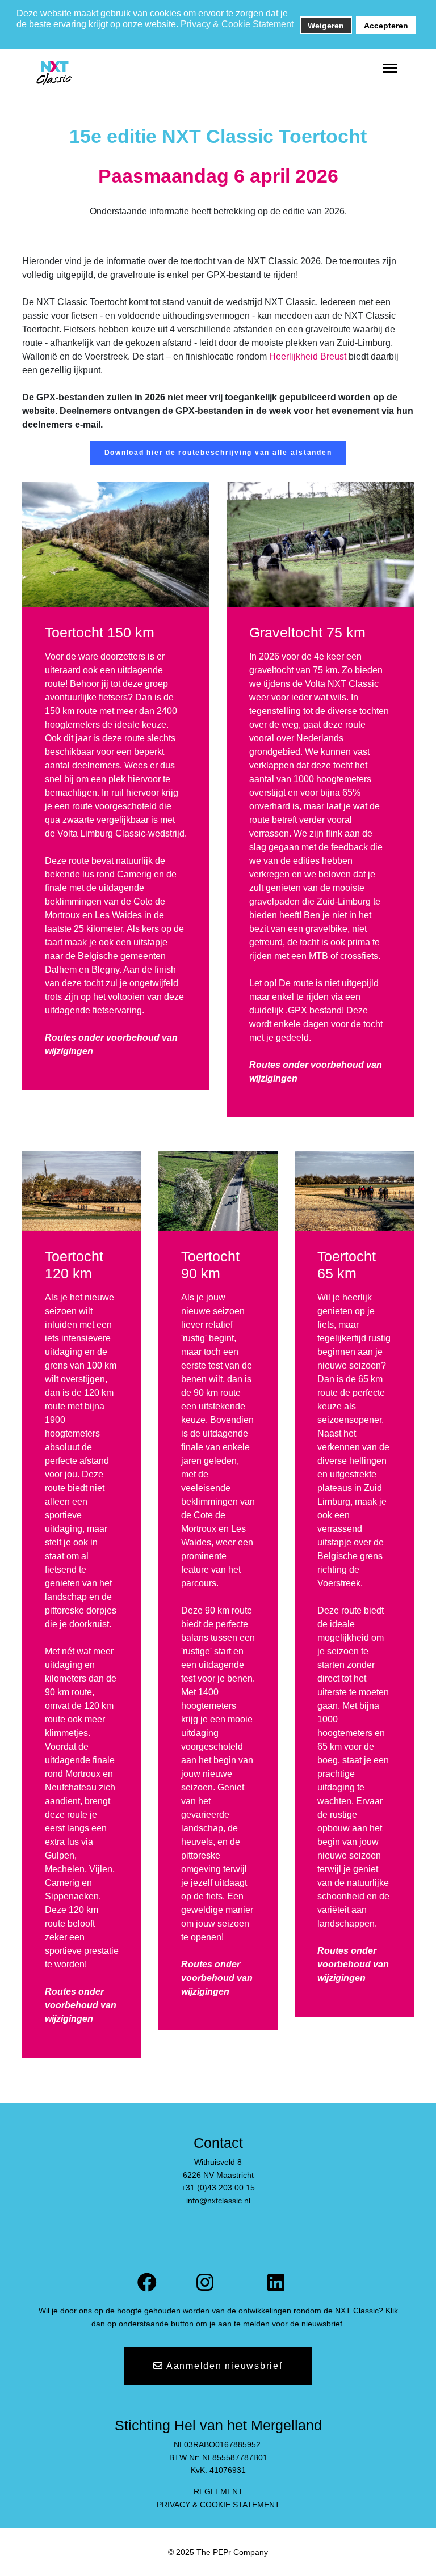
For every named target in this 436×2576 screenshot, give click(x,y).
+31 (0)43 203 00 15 (218, 2188)
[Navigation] (390, 69)
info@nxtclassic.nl (218, 2201)
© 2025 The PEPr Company (218, 2552)
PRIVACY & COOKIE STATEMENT (218, 2505)
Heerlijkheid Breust (308, 356)
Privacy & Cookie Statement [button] (237, 24)
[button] (17, 36)
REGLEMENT (218, 2491)
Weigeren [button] (326, 26)
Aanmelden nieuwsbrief (223, 2366)
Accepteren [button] (386, 26)
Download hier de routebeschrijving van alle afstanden (218, 453)
